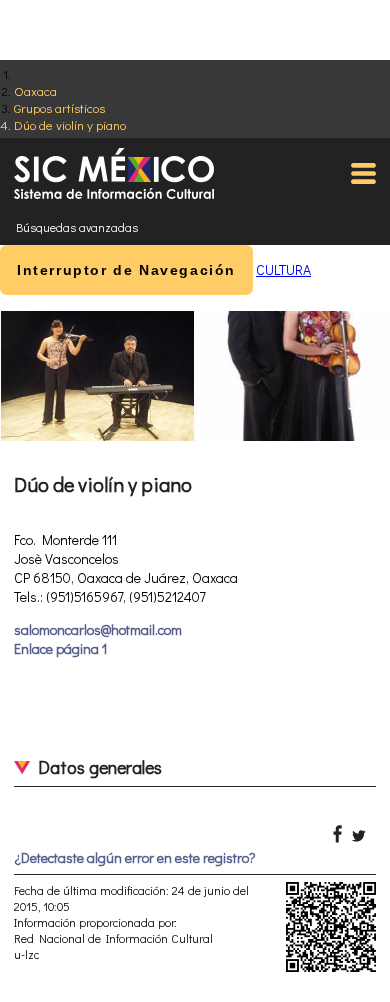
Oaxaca (35, 90)
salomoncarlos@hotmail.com (98, 629)
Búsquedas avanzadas (77, 227)
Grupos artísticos (59, 107)
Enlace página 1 (60, 648)
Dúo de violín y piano (70, 124)
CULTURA (283, 269)
